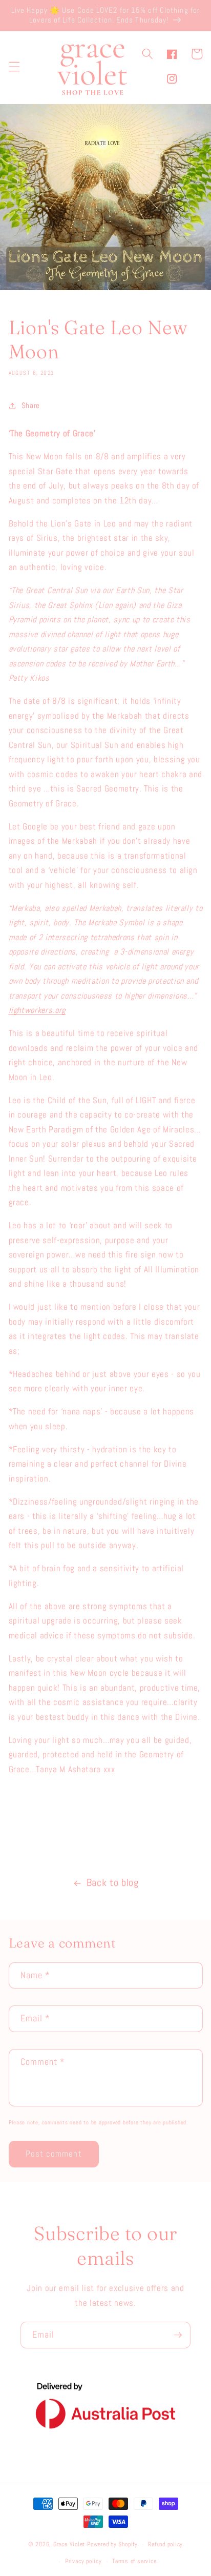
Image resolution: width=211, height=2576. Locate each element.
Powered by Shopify (112, 2545)
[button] (14, 66)
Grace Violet (69, 2545)
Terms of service (134, 2561)
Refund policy (165, 2544)
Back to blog (113, 1883)
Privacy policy (83, 2561)
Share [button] (31, 405)
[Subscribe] (178, 2335)
